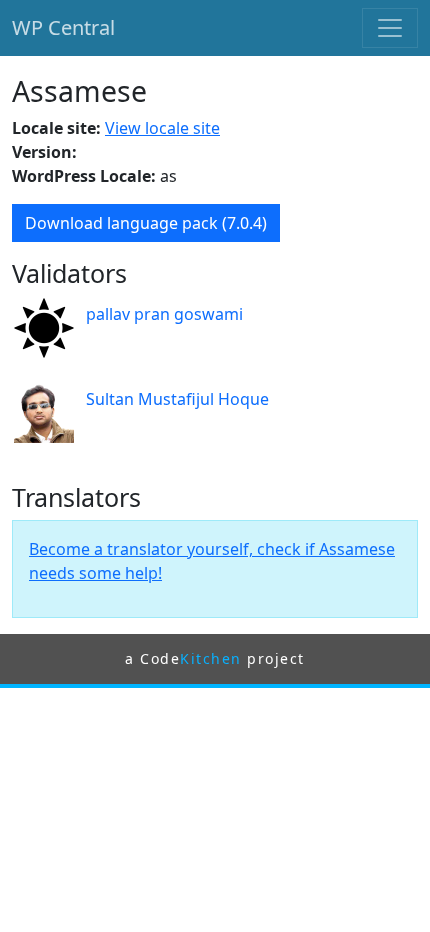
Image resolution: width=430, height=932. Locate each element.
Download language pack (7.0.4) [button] (146, 223)
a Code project (215, 658)
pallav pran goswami (164, 314)
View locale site (162, 128)
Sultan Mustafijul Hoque (177, 399)
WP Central (63, 27)
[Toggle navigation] (390, 28)
